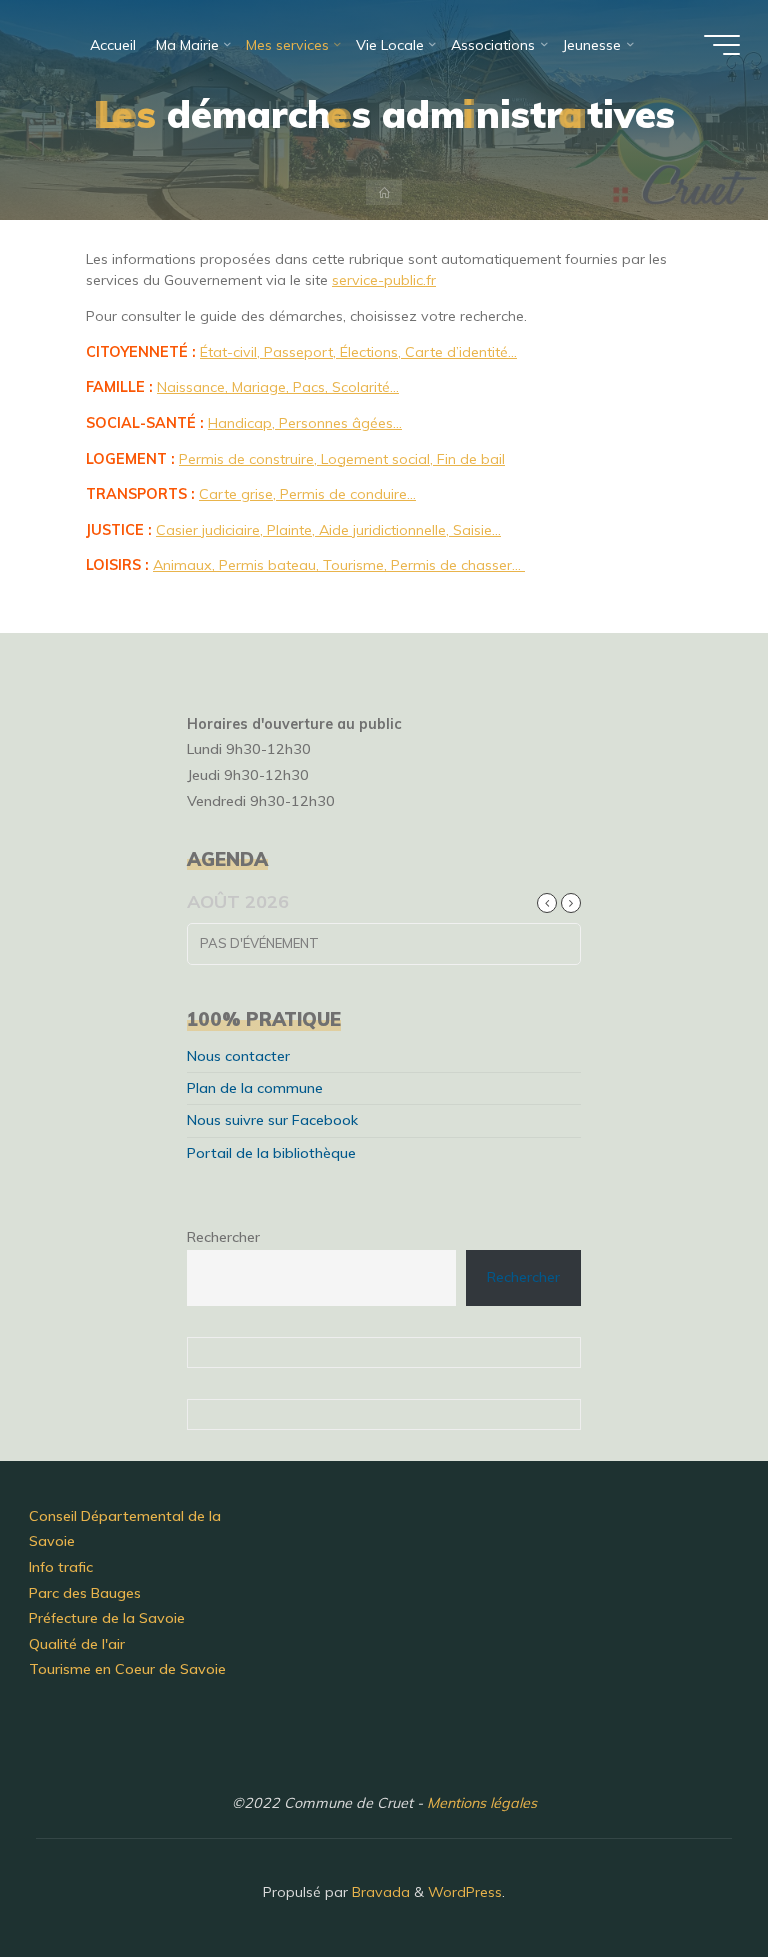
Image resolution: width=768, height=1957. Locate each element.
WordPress (465, 1892)
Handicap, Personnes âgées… (305, 422)
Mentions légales (482, 1803)
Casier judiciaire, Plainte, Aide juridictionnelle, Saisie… (328, 529)
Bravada (379, 1892)
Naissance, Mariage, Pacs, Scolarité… (278, 387)
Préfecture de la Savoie (107, 1618)
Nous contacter (238, 1056)
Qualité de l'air (77, 1644)
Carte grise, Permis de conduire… (307, 494)
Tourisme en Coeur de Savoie (127, 1669)
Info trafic (61, 1567)
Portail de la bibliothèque (271, 1153)
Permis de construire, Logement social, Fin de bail (342, 458)
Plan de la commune (255, 1088)
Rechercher (223, 1237)
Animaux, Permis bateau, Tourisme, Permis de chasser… (339, 565)
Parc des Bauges (85, 1593)
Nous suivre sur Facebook (272, 1120)
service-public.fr (384, 280)
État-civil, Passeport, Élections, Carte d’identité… (358, 351)
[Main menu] (722, 45)
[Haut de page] (690, 1879)
